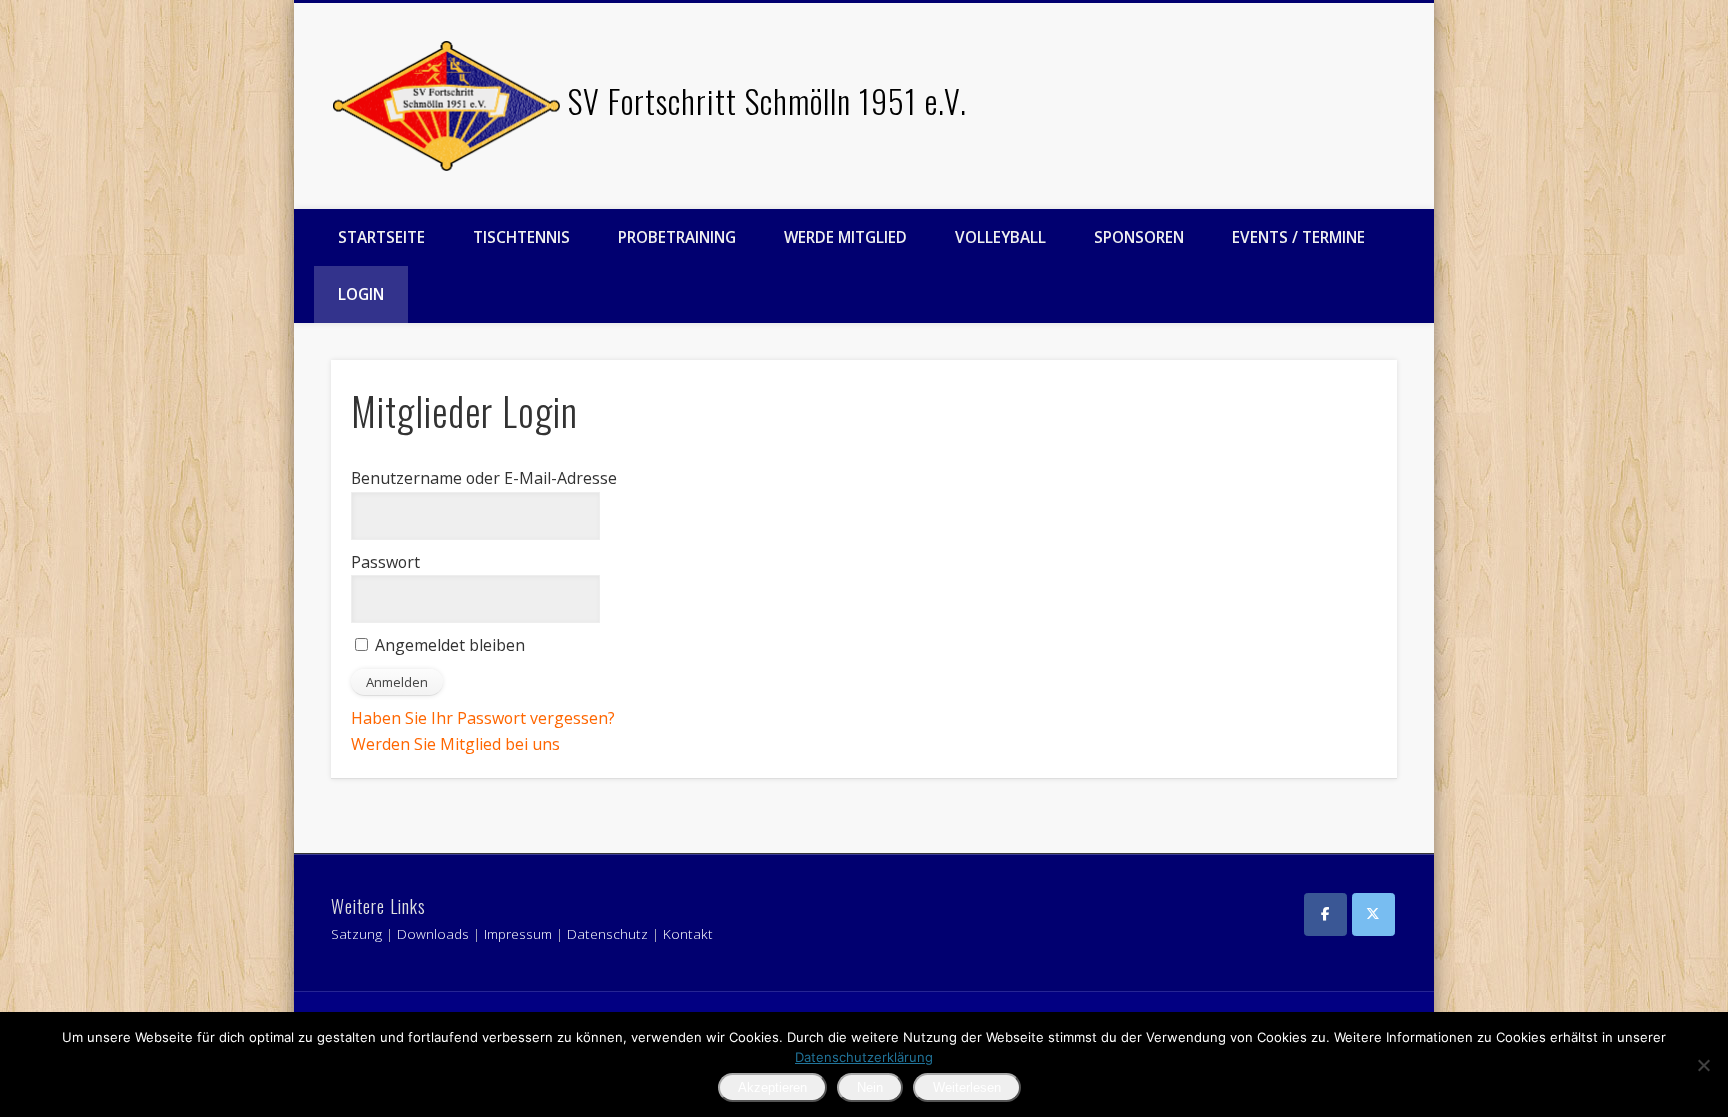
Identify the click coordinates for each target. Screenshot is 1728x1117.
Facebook (1370, 79)
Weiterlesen (967, 1087)
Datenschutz (607, 934)
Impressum (518, 934)
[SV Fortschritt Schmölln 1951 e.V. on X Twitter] (1373, 914)
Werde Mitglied (845, 237)
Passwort (385, 562)
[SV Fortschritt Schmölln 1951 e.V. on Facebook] (1325, 914)
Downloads (433, 934)
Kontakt (688, 934)
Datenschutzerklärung (864, 1057)
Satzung (356, 934)
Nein (870, 1087)
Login (361, 294)
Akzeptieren (772, 1087)
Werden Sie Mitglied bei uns (455, 744)
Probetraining (677, 237)
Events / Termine (1298, 237)
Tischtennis (521, 237)
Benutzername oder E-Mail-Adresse (484, 478)
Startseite (381, 237)
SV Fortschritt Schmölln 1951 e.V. (767, 100)
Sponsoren (1139, 237)
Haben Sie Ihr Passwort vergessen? (483, 718)
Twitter (1412, 79)
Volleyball (1000, 237)
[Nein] (1703, 1065)
